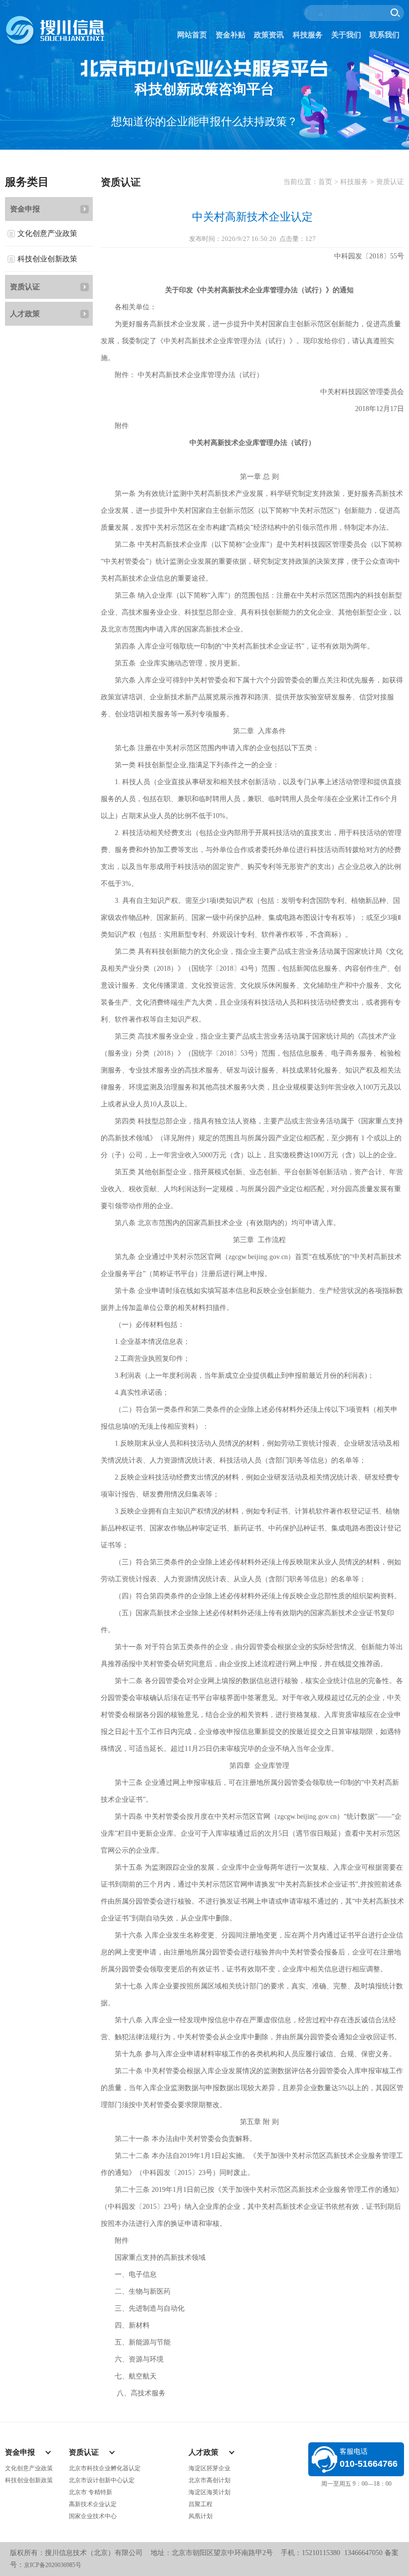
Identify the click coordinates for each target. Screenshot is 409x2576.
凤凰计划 (201, 2516)
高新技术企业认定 (93, 2504)
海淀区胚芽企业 (209, 2468)
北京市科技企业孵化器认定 (105, 2468)
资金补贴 (230, 35)
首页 (325, 182)
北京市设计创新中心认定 (102, 2480)
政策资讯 (269, 35)
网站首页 (192, 35)
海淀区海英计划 (209, 2492)
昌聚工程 (201, 2504)
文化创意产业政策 (47, 233)
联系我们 (385, 35)
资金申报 (25, 209)
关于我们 (346, 35)
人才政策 (25, 314)
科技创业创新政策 (47, 259)
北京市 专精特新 (91, 2492)
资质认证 (25, 287)
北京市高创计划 (209, 2480)
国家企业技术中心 (93, 2516)
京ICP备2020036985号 (53, 2565)
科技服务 (308, 35)
